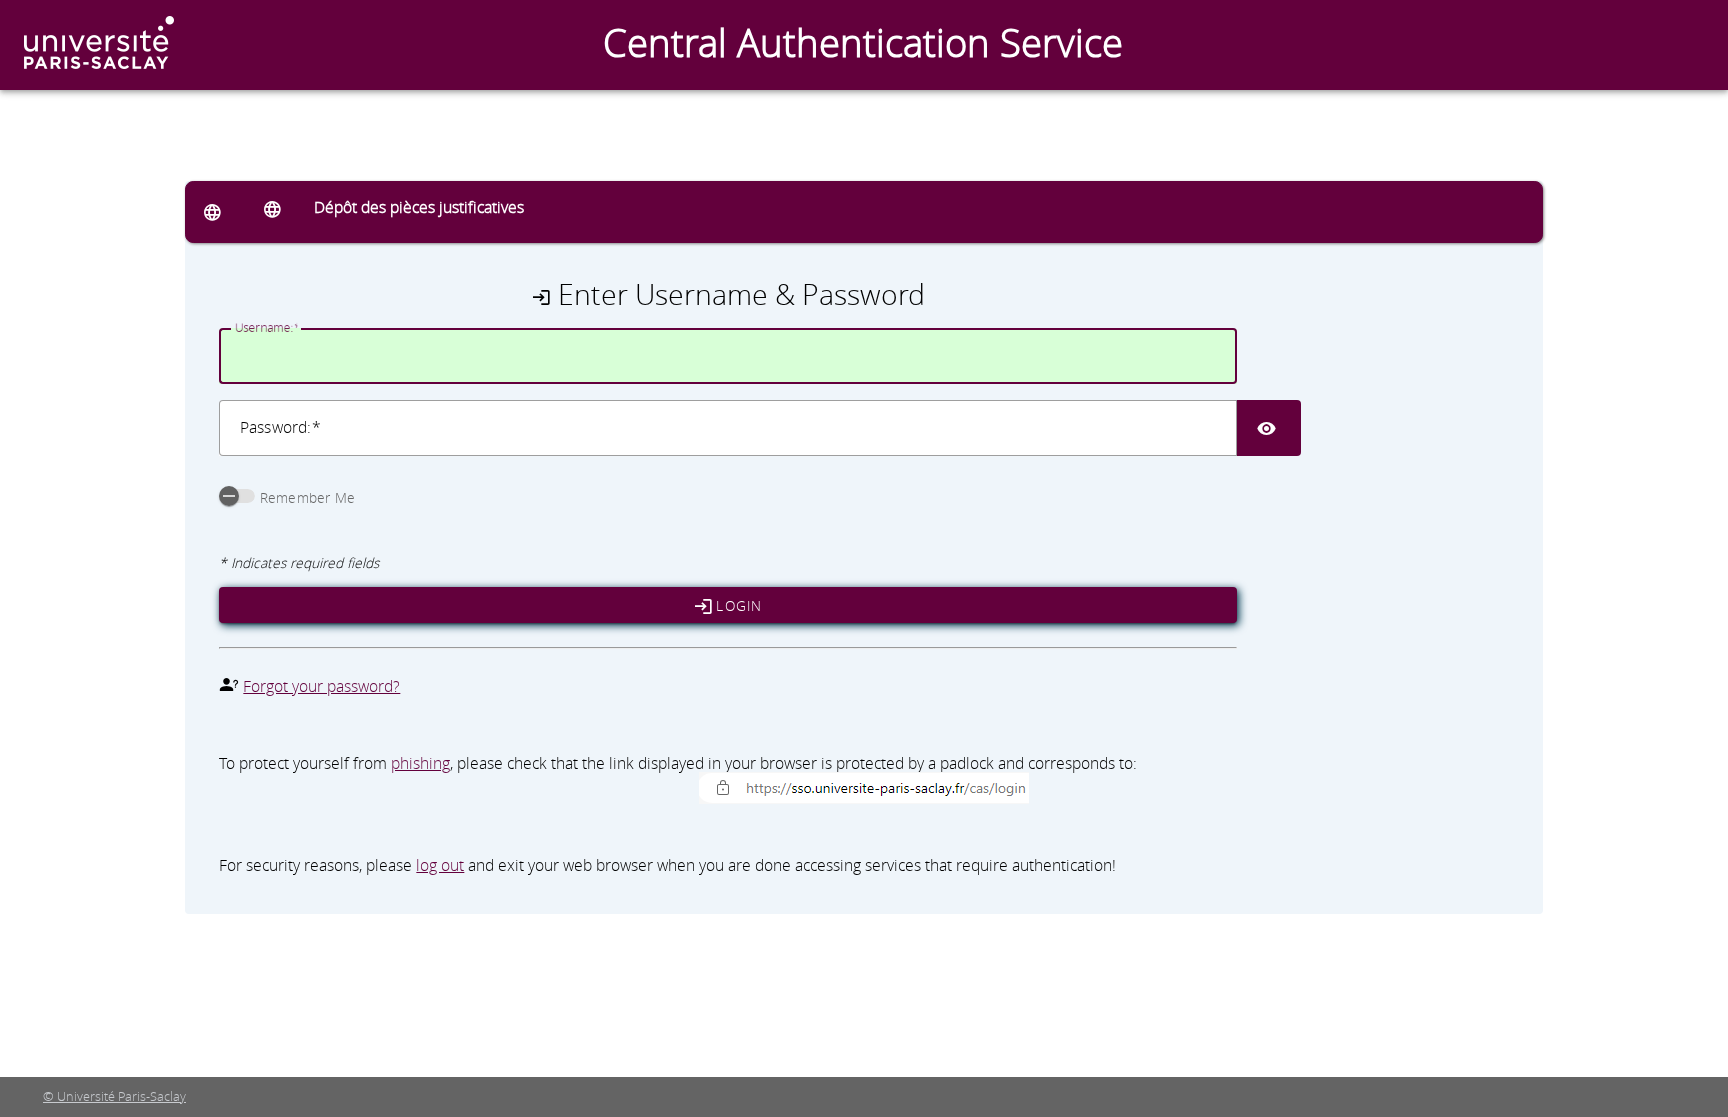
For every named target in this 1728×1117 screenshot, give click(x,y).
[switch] (237, 496)
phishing (420, 763)
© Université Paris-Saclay (114, 1096)
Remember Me (308, 498)
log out (440, 865)
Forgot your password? (321, 686)
